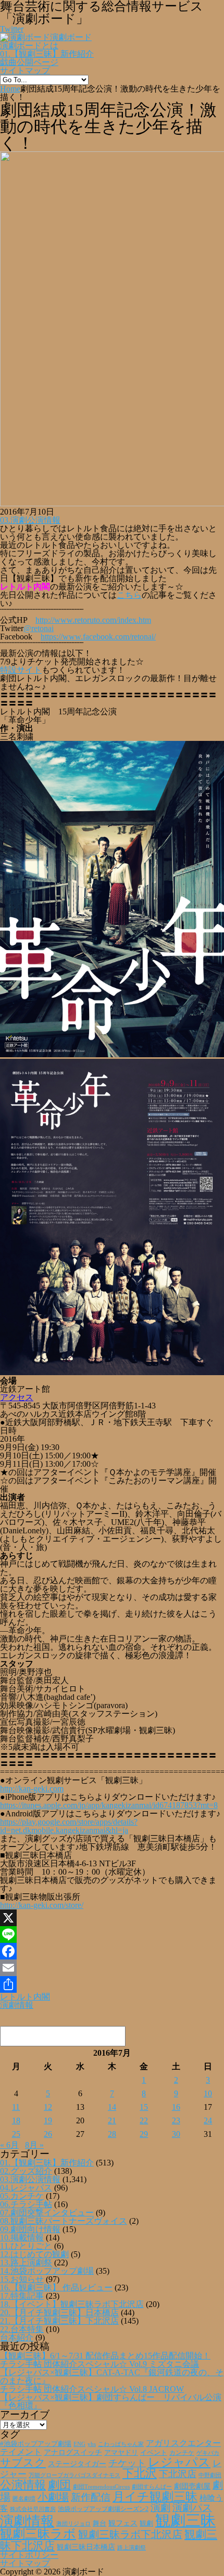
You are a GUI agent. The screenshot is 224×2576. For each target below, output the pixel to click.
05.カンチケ (22, 2196)
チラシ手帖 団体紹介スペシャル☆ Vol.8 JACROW (92, 2389)
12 (48, 2107)
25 (16, 2134)
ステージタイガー (77, 2464)
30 (176, 2134)
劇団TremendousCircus (101, 2487)
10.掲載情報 (22, 2238)
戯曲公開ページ (29, 62)
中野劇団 (210, 2475)
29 (144, 2134)
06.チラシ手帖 (26, 2204)
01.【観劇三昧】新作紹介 (47, 54)
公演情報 (23, 2485)
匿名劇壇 (24, 2498)
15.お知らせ (22, 2279)
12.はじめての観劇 (34, 2254)
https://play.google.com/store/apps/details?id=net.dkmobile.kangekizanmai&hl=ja (69, 1826)
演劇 (160, 2508)
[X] (112, 1918)
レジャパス (179, 2462)
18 (16, 2120)
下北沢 (140, 2474)
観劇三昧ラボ (38, 2534)
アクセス (17, 1397)
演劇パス (192, 2508)
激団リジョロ (73, 2523)
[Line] (112, 1934)
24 (208, 2120)
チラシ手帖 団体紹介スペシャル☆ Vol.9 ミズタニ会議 (99, 2364)
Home (10, 89)
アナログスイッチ (73, 2452)
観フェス (123, 2523)
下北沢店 (178, 2474)
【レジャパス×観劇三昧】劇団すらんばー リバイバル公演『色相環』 (111, 2401)
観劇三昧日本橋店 (86, 2547)
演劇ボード (71, 37)
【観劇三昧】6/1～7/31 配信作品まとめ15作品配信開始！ (105, 2356)
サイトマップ (25, 71)
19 (48, 2120)
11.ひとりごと (26, 2246)
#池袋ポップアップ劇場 (36, 2444)
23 (176, 2120)
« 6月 (9, 2145)
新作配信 (91, 2497)
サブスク (23, 2463)
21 (112, 2120)
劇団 (59, 2485)
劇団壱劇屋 (192, 2486)
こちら (129, 595)
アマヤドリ (121, 2452)
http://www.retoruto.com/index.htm (93, 620)
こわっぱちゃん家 (121, 2444)
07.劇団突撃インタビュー (47, 2213)
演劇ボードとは (29, 46)
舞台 (99, 2523)
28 (112, 2134)
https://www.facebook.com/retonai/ (98, 637)
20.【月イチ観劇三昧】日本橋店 (59, 2312)
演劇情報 (17, 2005)
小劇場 (53, 2497)
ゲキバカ (208, 2453)
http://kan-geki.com (32, 1789)
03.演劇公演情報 (30, 520)
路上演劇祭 (132, 2547)
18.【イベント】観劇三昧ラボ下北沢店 (72, 2304)
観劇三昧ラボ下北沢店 (130, 2534)
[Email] (112, 1968)
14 (112, 2107)
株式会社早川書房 (33, 2509)
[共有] (112, 1984)
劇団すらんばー (152, 2487)
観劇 (146, 2523)
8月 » (34, 2145)
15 (144, 2107)
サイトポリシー (29, 2555)
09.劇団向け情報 (30, 2229)
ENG (79, 2444)
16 (176, 2107)
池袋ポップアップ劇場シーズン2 (103, 2509)
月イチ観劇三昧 (155, 2497)
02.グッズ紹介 (26, 2171)
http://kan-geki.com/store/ (42, 1905)
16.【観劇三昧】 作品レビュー (56, 2287)
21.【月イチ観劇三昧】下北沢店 (59, 2321)
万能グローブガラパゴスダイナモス (74, 2475)
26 (48, 2134)
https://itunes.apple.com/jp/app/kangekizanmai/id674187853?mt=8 (109, 1805)
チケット (127, 2463)
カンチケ (182, 2453)
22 (144, 2120)
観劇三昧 (185, 2520)
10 (208, 2093)
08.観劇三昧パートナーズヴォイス (64, 2221)
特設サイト (21, 670)
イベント (154, 2453)
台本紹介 (17, 2337)
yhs (92, 2444)
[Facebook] (112, 1951)
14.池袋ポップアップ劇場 (47, 2271)
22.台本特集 (22, 2329)
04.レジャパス (26, 2188)
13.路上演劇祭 (26, 2263)
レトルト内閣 (25, 1997)
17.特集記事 (22, 2296)
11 (16, 2107)
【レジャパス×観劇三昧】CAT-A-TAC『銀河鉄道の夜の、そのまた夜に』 (112, 2376)
